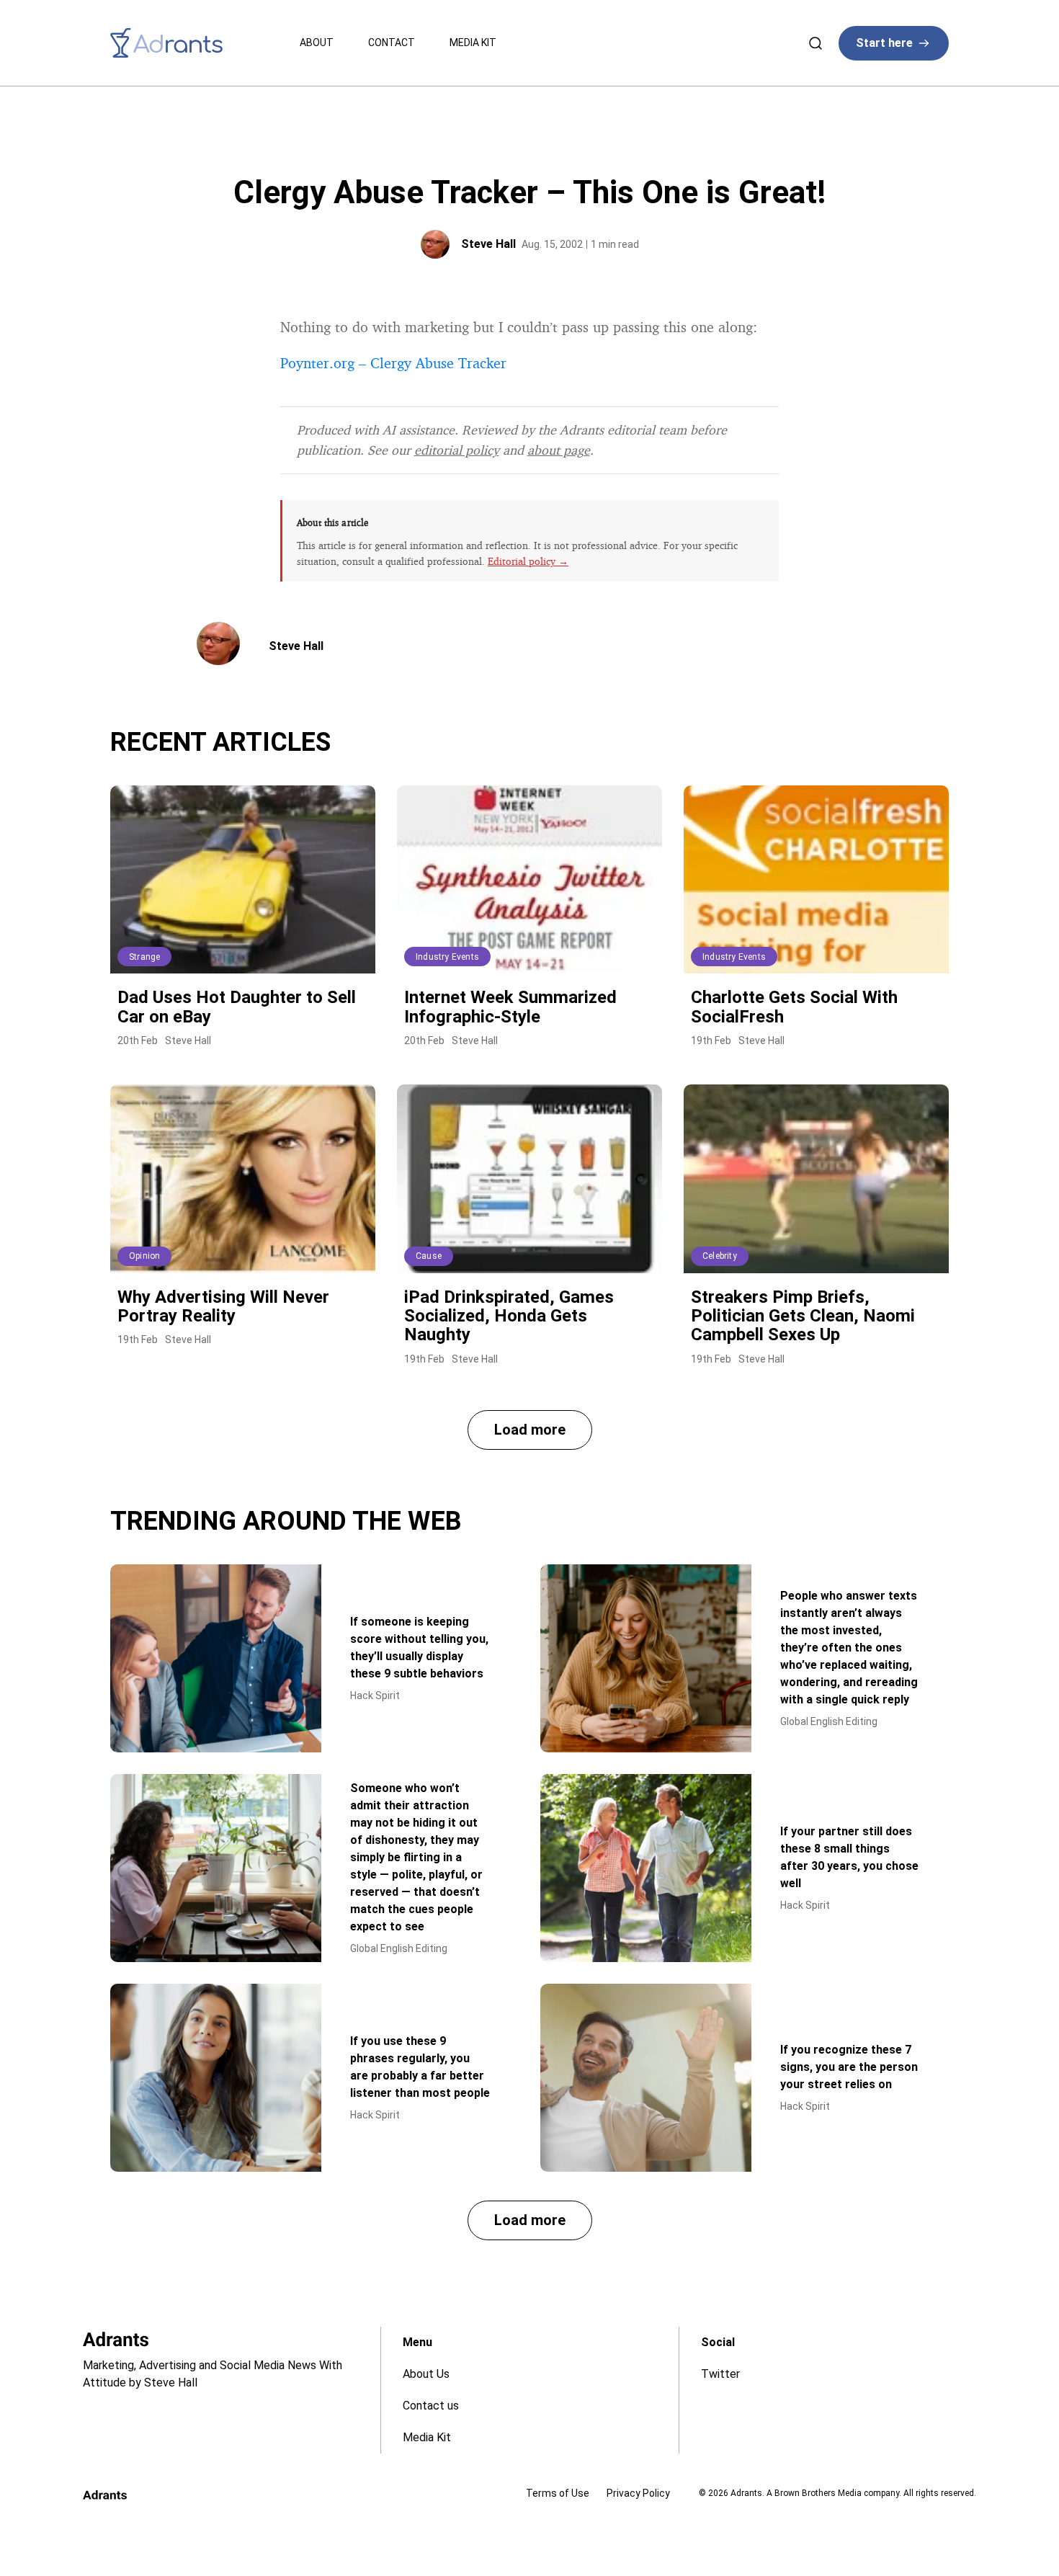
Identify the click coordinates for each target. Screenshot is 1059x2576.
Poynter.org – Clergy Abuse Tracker (393, 363)
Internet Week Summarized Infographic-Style (510, 1007)
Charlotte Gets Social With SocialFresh (794, 1007)
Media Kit (473, 43)
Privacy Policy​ (638, 2493)
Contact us (431, 2406)
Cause (429, 1256)
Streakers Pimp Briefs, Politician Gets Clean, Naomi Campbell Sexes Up (803, 1316)
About (317, 43)
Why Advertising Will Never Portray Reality (223, 1306)
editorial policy (457, 450)
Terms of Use (558, 2493)
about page (559, 450)
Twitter (720, 2374)
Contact (392, 43)
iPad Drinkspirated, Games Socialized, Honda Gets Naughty (509, 1316)
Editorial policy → (528, 561)
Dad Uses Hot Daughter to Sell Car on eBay (237, 1007)
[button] (530, 1430)
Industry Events (447, 957)
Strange (144, 957)
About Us (426, 2374)
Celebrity (720, 1256)
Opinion (144, 1256)
